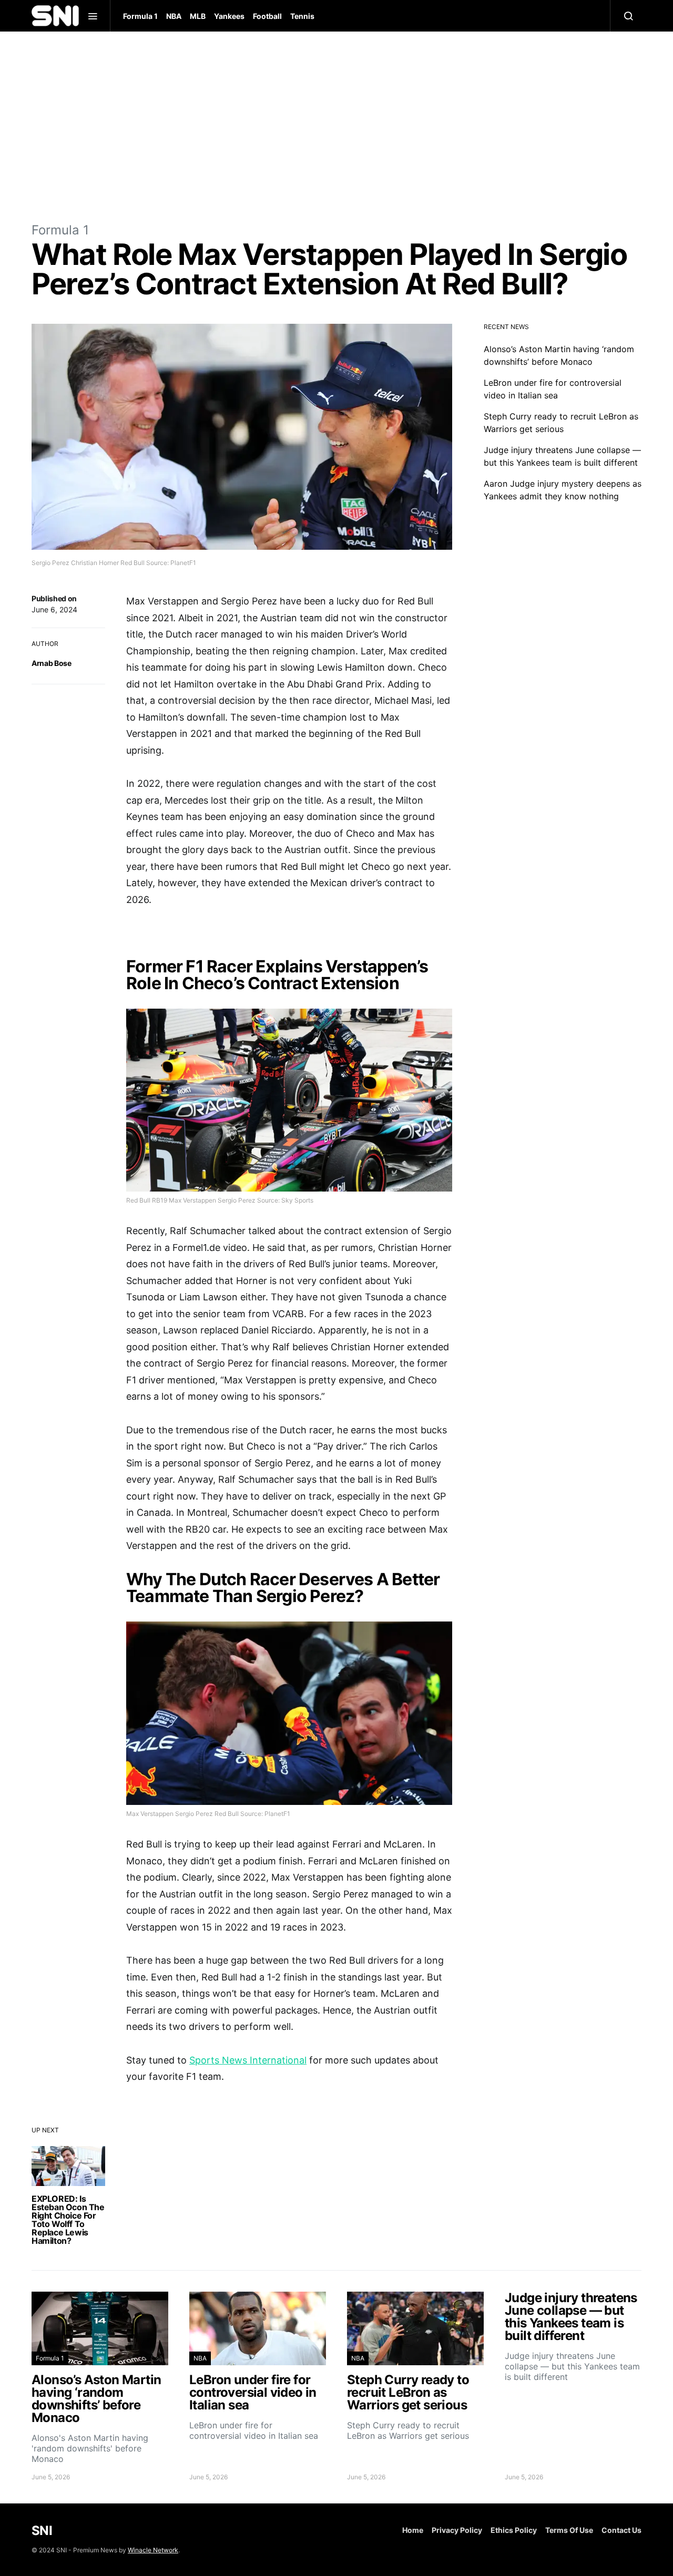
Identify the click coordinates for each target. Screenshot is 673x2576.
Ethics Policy (514, 2530)
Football (267, 16)
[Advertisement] (336, 126)
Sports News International (248, 2060)
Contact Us (621, 2530)
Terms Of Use (569, 2530)
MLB (198, 16)
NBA (174, 16)
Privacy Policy (457, 2530)
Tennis (302, 16)
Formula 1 (140, 16)
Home (413, 2530)
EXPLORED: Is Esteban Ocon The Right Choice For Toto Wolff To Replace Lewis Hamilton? (68, 2220)
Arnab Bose (52, 663)
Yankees (229, 16)
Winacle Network (153, 2550)
